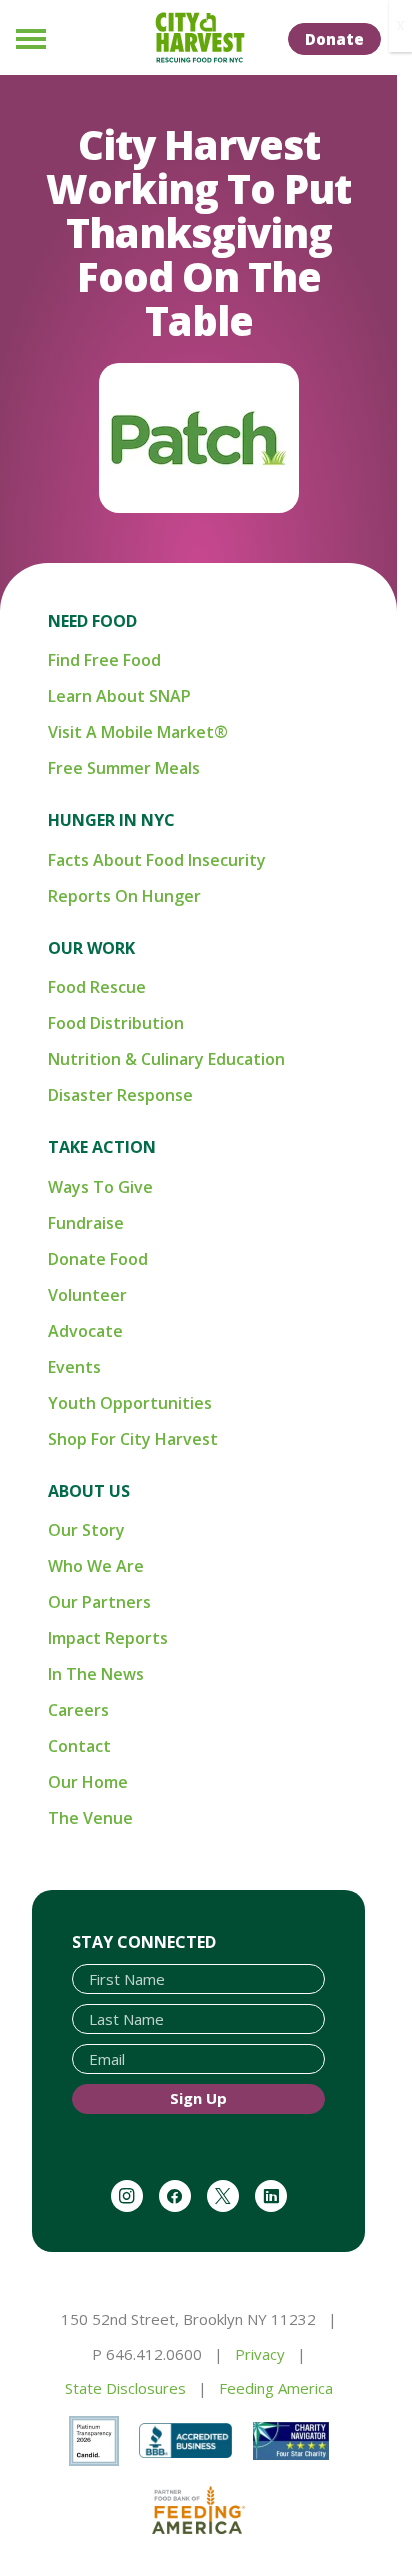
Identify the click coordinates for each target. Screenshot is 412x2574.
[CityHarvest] (199, 38)
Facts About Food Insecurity (157, 860)
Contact (79, 1746)
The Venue (90, 1818)
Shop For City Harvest (133, 1439)
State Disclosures (125, 2388)
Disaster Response (120, 1095)
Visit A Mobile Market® (138, 732)
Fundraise (86, 1223)
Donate (334, 39)
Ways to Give (100, 1187)
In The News (96, 1674)
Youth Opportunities (130, 1403)
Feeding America (276, 2388)
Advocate (85, 1331)
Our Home (88, 1782)
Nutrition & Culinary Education (166, 1059)
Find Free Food (104, 660)
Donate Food (98, 1259)
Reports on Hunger (124, 896)
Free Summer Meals (124, 768)
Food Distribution (116, 1023)
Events (74, 1367)
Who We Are (96, 1566)
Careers (78, 1710)
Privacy (260, 2354)
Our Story (86, 1530)
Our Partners (99, 1602)
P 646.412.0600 (147, 2354)
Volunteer (87, 1295)
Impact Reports (108, 1638)
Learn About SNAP (119, 696)
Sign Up (198, 2098)
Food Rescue (97, 987)
